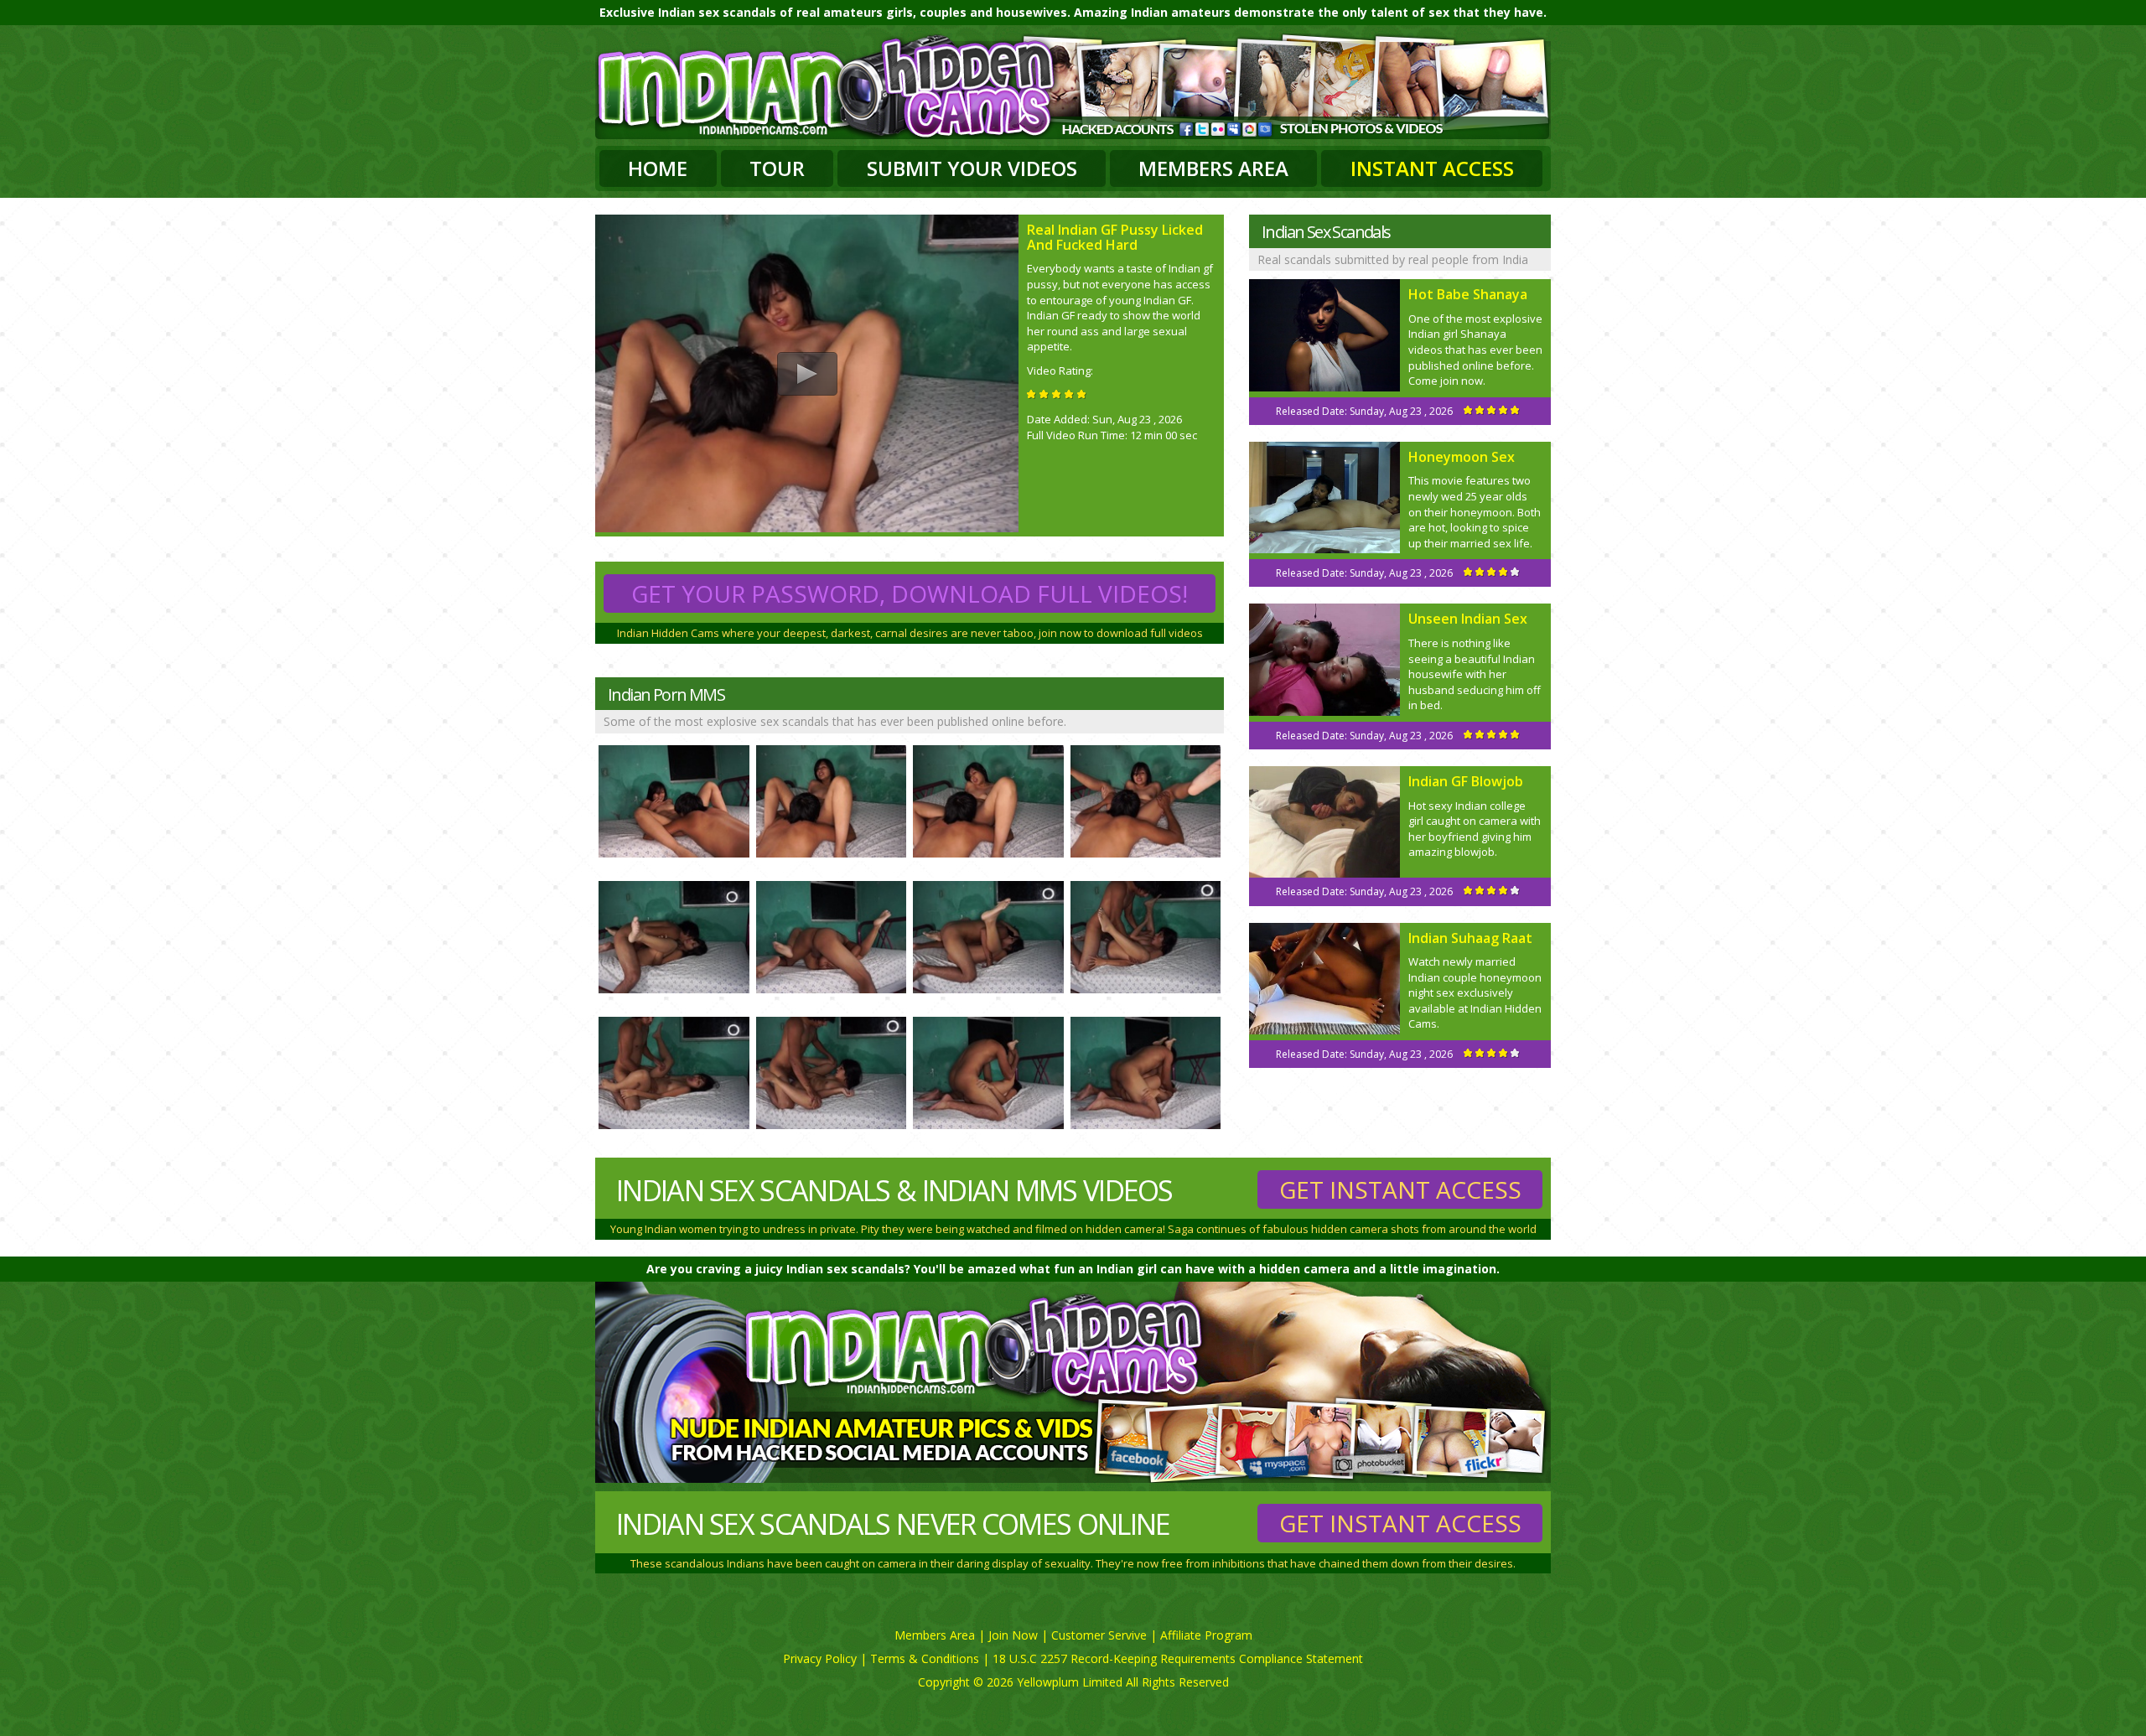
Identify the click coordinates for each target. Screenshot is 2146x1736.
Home (658, 168)
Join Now (1013, 1635)
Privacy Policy (820, 1658)
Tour (777, 168)
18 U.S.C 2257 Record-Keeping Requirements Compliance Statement (1178, 1658)
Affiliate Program (1206, 1635)
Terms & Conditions (925, 1658)
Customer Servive (1099, 1635)
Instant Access (1432, 168)
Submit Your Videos (972, 168)
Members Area (1213, 168)
